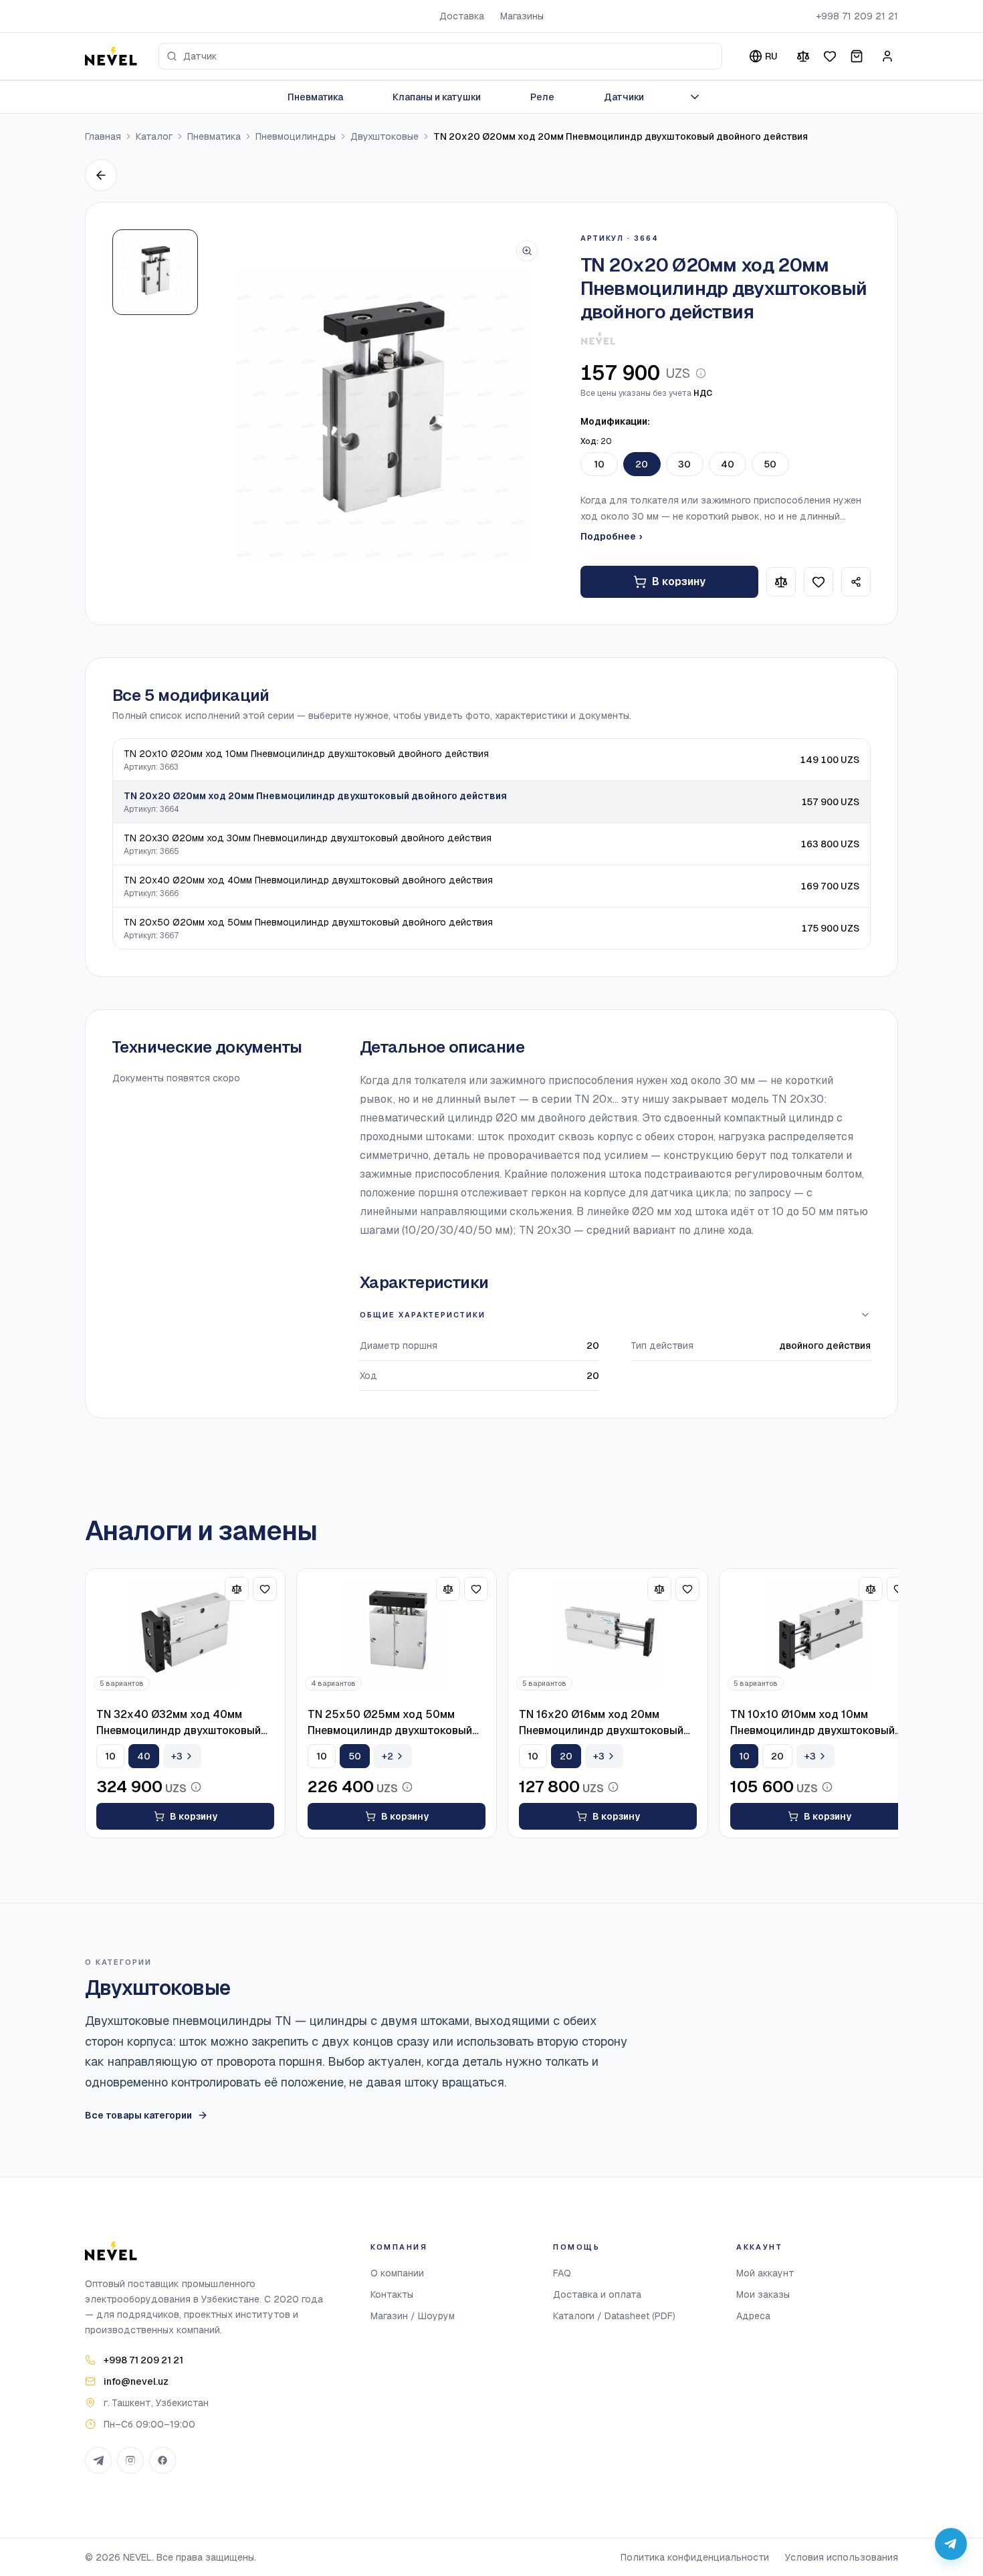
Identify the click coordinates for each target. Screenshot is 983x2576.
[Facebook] (162, 2460)
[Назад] (101, 175)
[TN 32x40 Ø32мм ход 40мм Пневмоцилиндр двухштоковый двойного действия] (185, 1634)
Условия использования (842, 2557)
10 (599, 464)
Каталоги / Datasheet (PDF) (614, 2316)
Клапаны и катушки (437, 97)
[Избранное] (830, 56)
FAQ (562, 2273)
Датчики (624, 97)
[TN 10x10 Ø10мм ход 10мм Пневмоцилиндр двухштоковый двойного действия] (819, 1634)
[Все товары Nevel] (598, 338)
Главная (103, 136)
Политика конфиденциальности (695, 2557)
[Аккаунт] (887, 56)
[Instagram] (130, 2460)
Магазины (522, 16)
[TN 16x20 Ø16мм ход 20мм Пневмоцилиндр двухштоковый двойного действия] (608, 1634)
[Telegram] (98, 2460)
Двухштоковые (385, 136)
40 (728, 464)
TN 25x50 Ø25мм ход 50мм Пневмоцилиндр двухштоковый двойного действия (390, 1723)
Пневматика (315, 97)
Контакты (392, 2294)
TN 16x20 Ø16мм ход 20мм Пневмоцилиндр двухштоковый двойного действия (601, 1723)
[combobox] (440, 56)
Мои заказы (763, 2294)
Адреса (753, 2316)
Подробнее (611, 536)
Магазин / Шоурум (413, 2316)
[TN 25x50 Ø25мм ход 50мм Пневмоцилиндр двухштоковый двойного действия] (397, 1634)
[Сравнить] (803, 56)
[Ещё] (695, 97)
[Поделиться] (856, 582)
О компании (397, 2273)
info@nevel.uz (136, 2381)
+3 (177, 1756)
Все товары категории (138, 2115)
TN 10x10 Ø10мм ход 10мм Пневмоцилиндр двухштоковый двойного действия (812, 1723)
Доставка (462, 16)
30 (684, 464)
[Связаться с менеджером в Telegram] (951, 2544)
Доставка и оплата (597, 2294)
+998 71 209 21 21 (857, 16)
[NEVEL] (111, 56)
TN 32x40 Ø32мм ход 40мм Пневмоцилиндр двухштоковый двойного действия (179, 1723)
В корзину (679, 581)
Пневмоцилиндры (296, 136)
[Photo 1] (155, 272)
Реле (542, 97)
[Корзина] (857, 56)
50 (770, 464)
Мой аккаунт (765, 2273)
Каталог (154, 136)
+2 (388, 1756)
